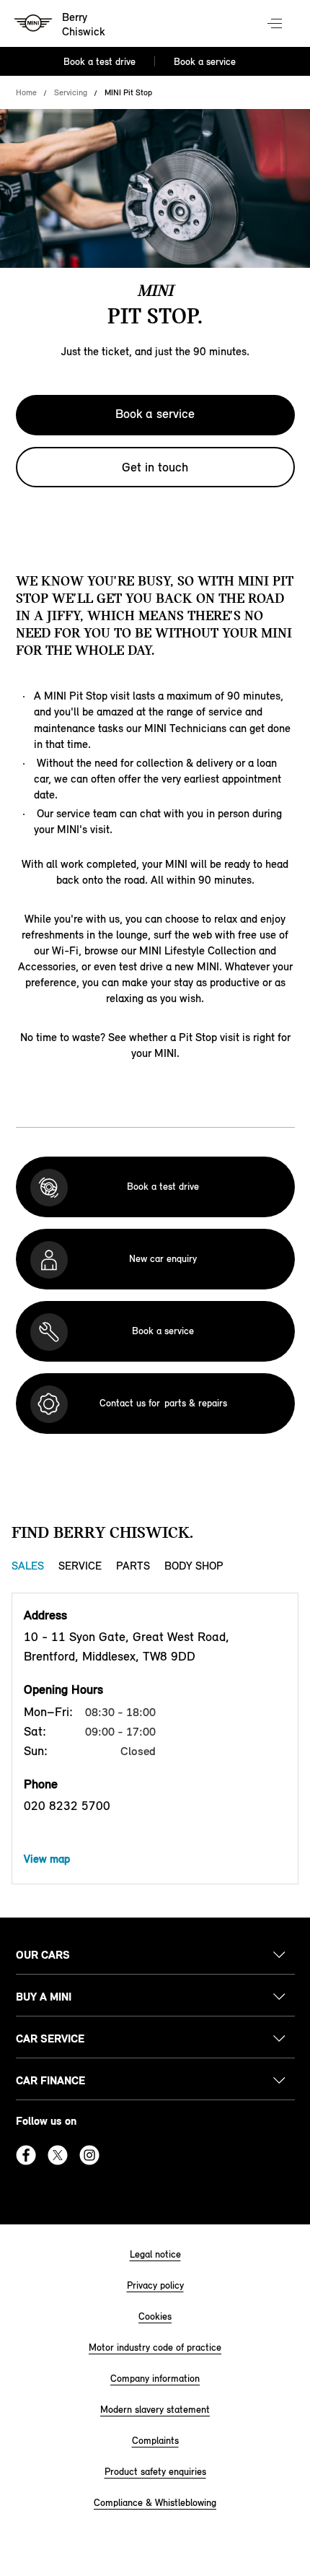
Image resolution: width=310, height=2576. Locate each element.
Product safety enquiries (155, 2472)
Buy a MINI (44, 1997)
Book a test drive (99, 62)
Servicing (71, 92)
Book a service (205, 62)
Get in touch (155, 467)
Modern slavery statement (155, 2410)
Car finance (50, 2080)
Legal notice (155, 2254)
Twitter (58, 2155)
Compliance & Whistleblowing (155, 2503)
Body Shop (194, 1566)
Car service (50, 2038)
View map (47, 1859)
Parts (133, 1566)
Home (26, 92)
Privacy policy (155, 2285)
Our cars (43, 1955)
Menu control (276, 25)
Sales (28, 1566)
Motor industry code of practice (155, 2347)
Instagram (89, 2155)
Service (80, 1566)
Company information (155, 2379)
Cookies (155, 2316)
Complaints (155, 2441)
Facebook (26, 2155)
